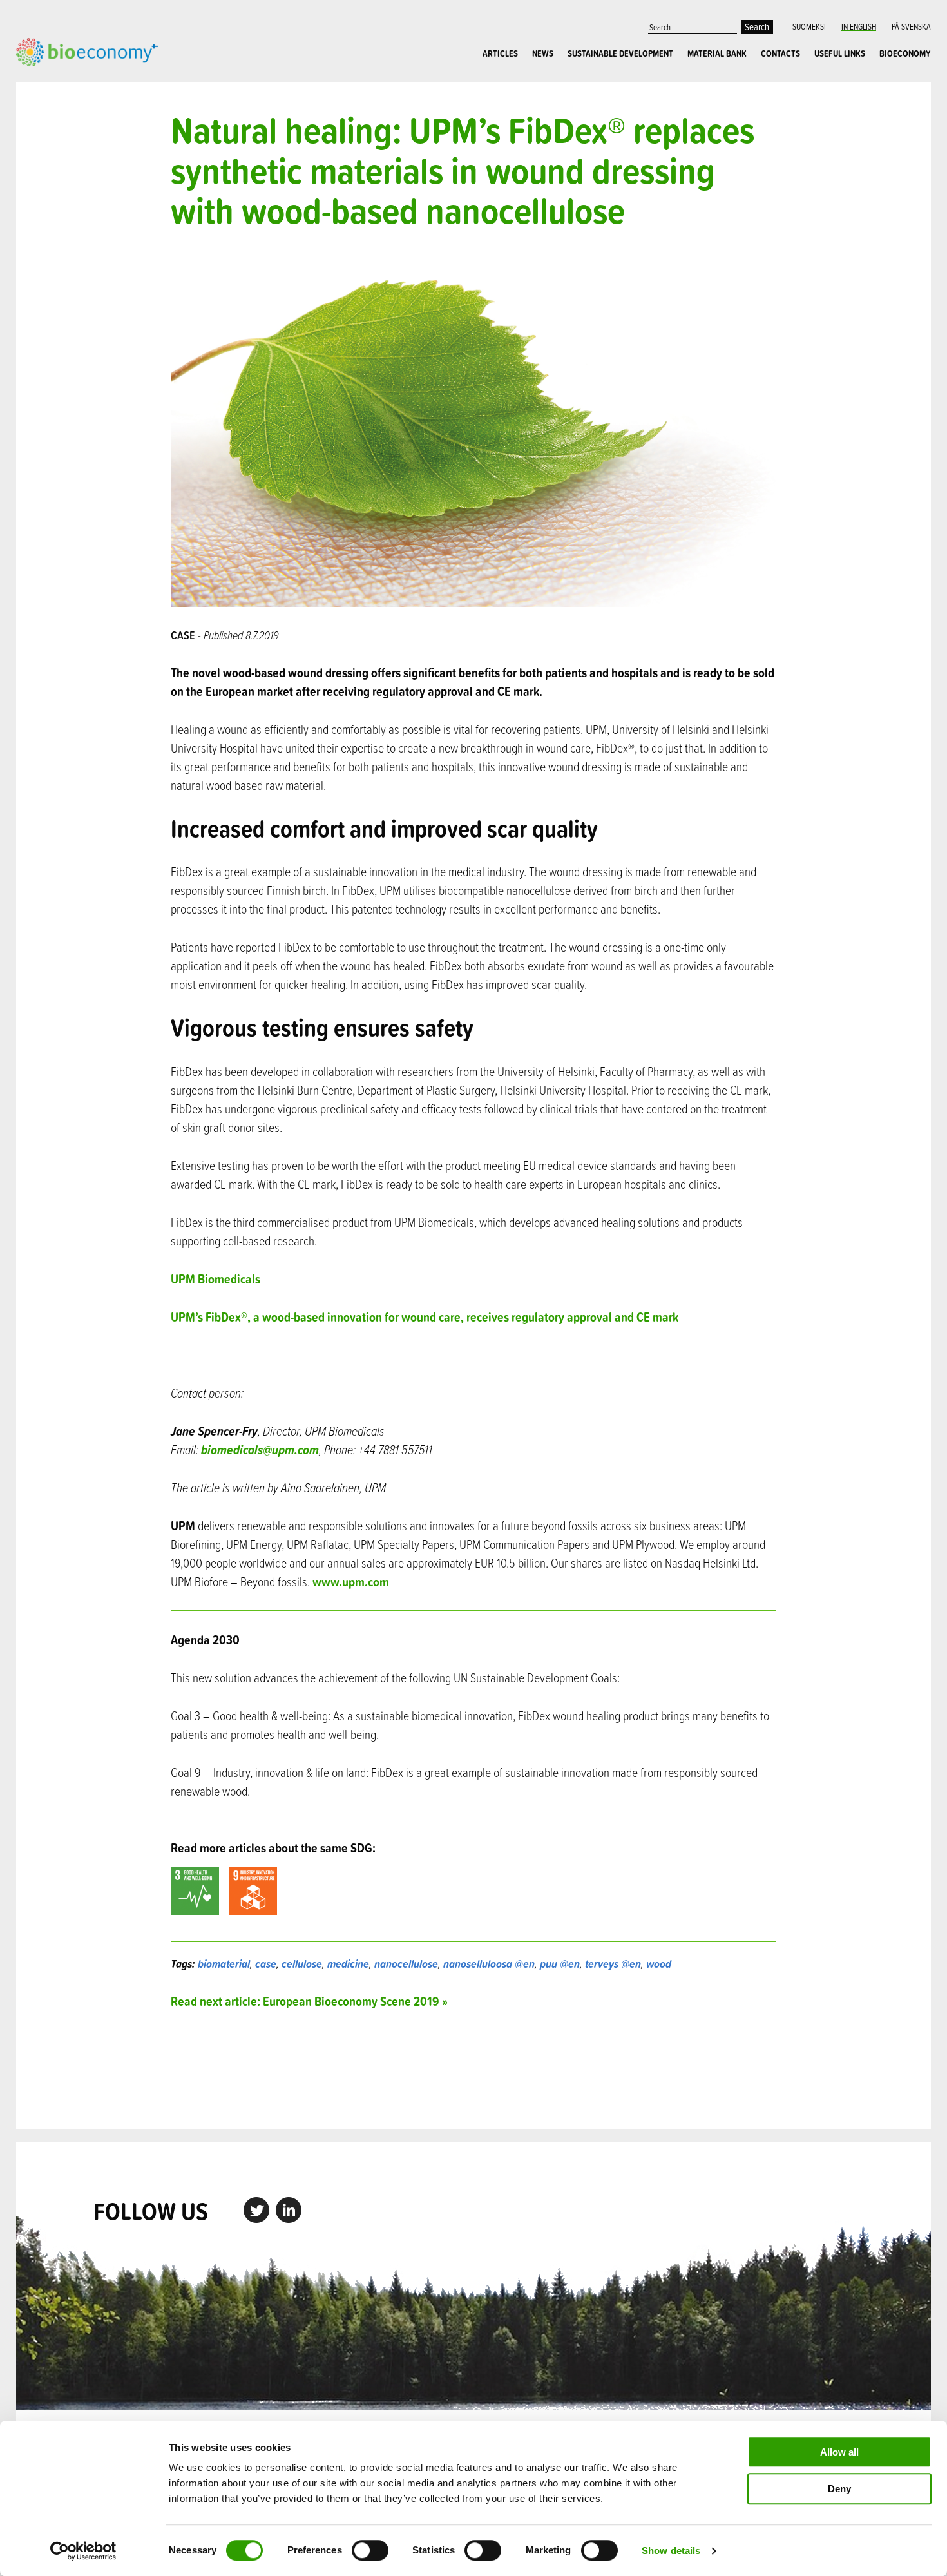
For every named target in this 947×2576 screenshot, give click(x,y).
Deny (839, 2489)
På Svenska (911, 26)
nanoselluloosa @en (489, 1964)
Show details (671, 2551)
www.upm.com (351, 1581)
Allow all (839, 2452)
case (266, 1964)
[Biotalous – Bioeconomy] (87, 51)
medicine (348, 1964)
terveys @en (613, 1964)
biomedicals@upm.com (260, 1449)
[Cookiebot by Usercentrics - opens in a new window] (83, 2551)
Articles (500, 53)
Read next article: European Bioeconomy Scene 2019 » (309, 2001)
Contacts (780, 53)
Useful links (840, 53)
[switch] (370, 2550)
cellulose (302, 1964)
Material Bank (717, 53)
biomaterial (224, 1964)
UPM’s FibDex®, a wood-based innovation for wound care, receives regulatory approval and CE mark (425, 1317)
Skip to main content (61, 81)
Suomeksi (809, 26)
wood (659, 1964)
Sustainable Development (620, 53)
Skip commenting (474, 2069)
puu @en (560, 1964)
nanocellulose (406, 1964)
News (543, 53)
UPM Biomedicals (215, 1279)
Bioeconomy (905, 53)
